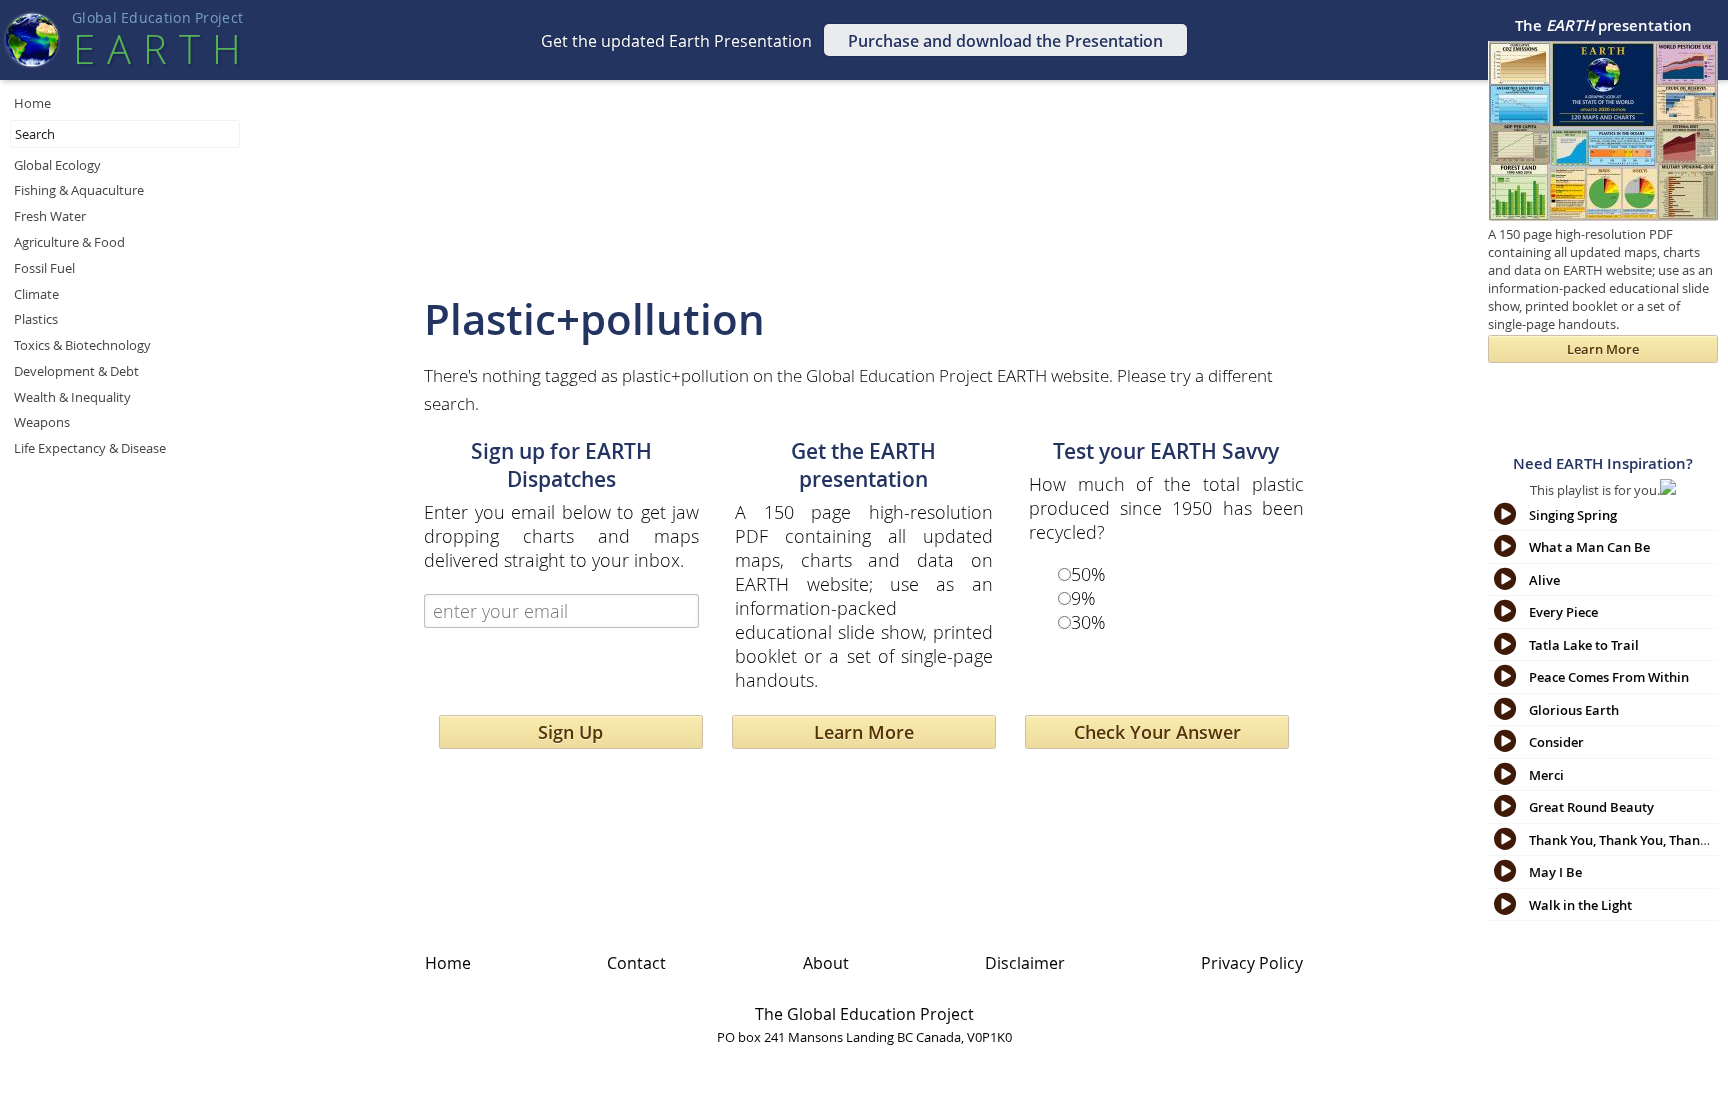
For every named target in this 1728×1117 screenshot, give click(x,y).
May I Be (1555, 872)
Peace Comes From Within (1609, 677)
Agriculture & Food (69, 242)
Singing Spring (1573, 515)
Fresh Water (50, 216)
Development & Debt (76, 371)
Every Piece (1563, 612)
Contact (636, 963)
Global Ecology (57, 165)
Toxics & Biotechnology (82, 345)
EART (157, 49)
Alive (1544, 580)
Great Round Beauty (1591, 807)
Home (32, 103)
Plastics (36, 319)
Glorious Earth (1574, 710)
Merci (1546, 775)
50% (1088, 574)
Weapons (42, 422)
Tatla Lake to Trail (1584, 645)
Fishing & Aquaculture (79, 190)
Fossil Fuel (44, 268)
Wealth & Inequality (72, 397)
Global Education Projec (157, 18)
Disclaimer (1025, 963)
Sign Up (570, 732)
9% (1083, 598)
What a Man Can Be (1589, 547)
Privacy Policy (1252, 963)
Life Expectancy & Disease (90, 448)
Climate (36, 294)
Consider (1556, 742)
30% (1088, 622)
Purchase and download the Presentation (1005, 41)
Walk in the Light (1580, 905)
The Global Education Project (864, 1014)
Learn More (864, 732)
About (826, 963)
